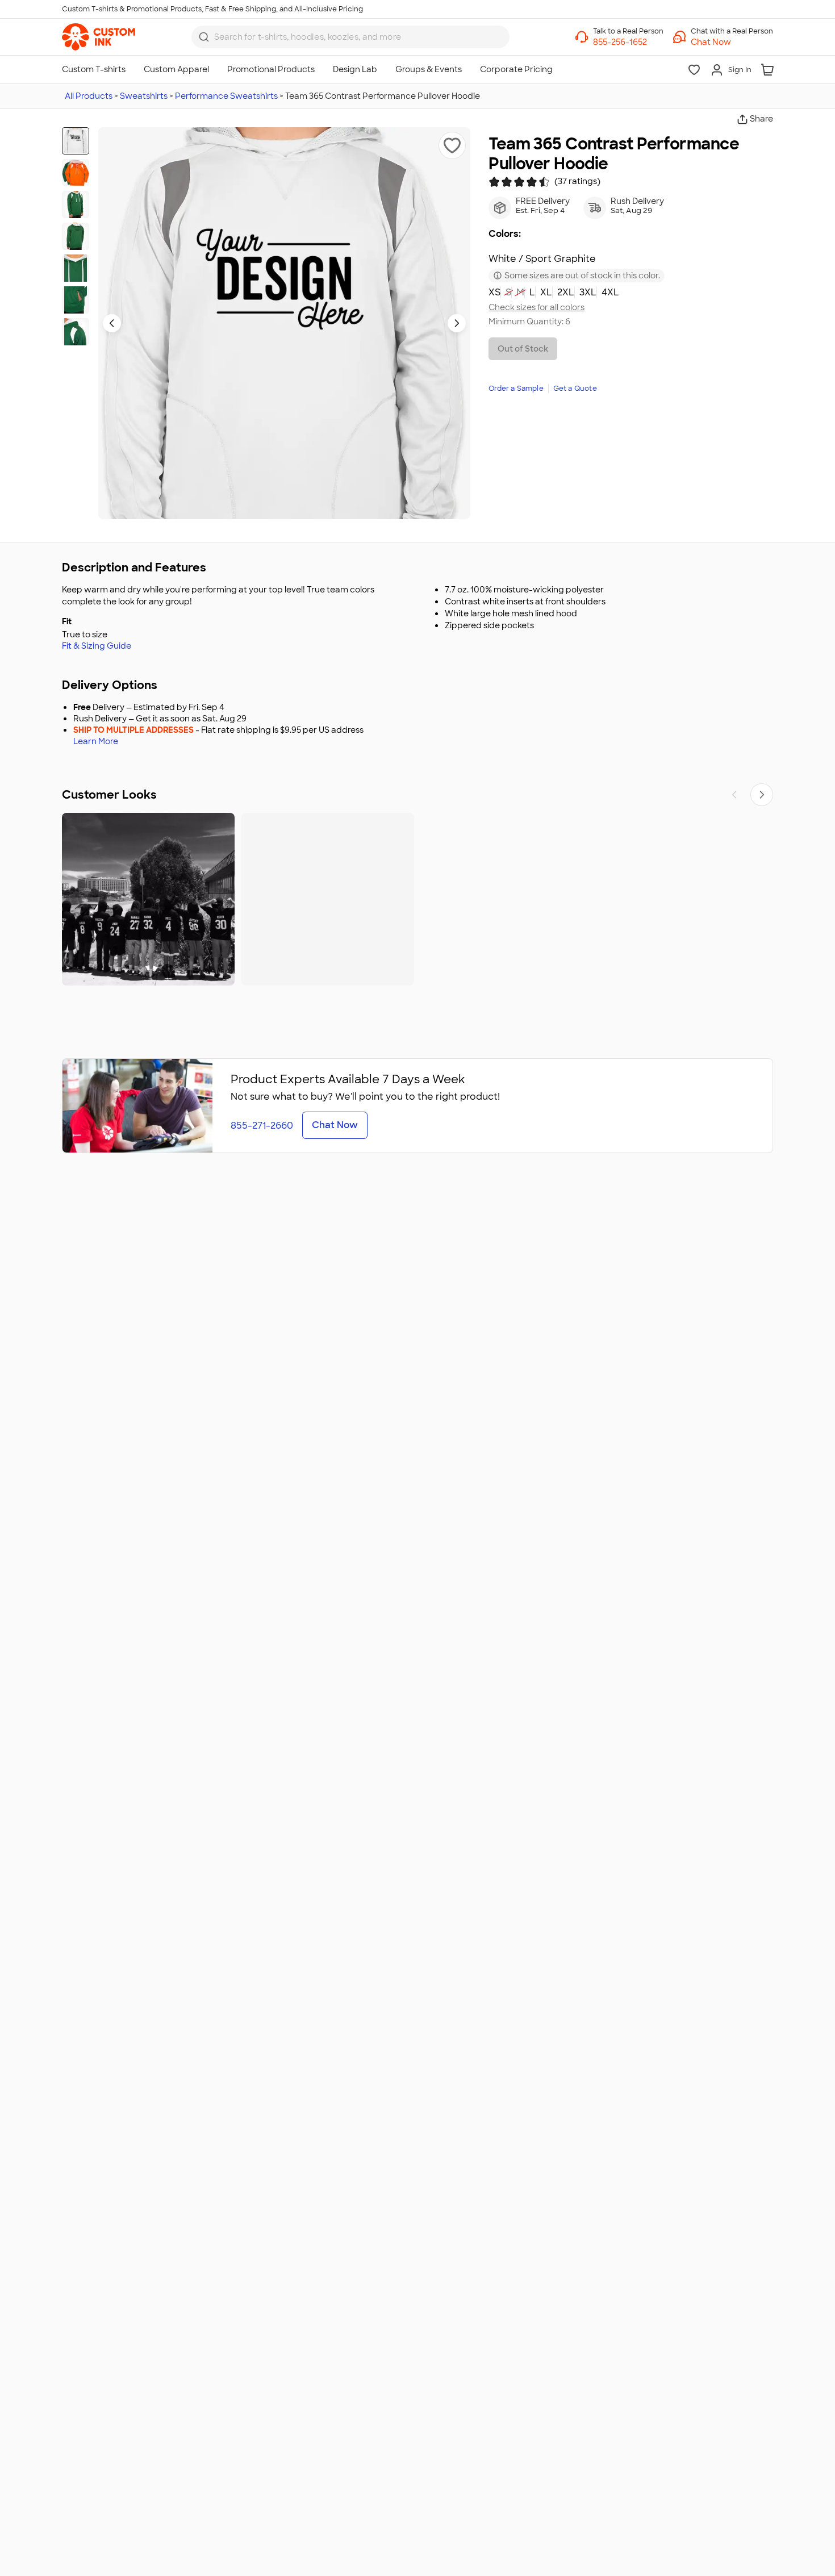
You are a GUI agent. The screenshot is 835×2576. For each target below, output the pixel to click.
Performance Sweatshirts (226, 96)
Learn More (96, 742)
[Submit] (204, 37)
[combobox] (350, 37)
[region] (417, 899)
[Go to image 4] (76, 236)
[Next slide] (457, 323)
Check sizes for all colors (537, 308)
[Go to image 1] (76, 141)
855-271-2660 (262, 1126)
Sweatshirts (144, 96)
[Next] (762, 795)
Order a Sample (516, 389)
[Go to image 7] (76, 332)
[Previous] (734, 795)
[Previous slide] (112, 323)
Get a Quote (575, 389)
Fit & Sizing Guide (97, 646)
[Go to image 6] (76, 300)
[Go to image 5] (76, 268)
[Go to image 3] (76, 204)
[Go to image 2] (76, 173)
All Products (89, 96)
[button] (732, 42)
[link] (99, 37)
